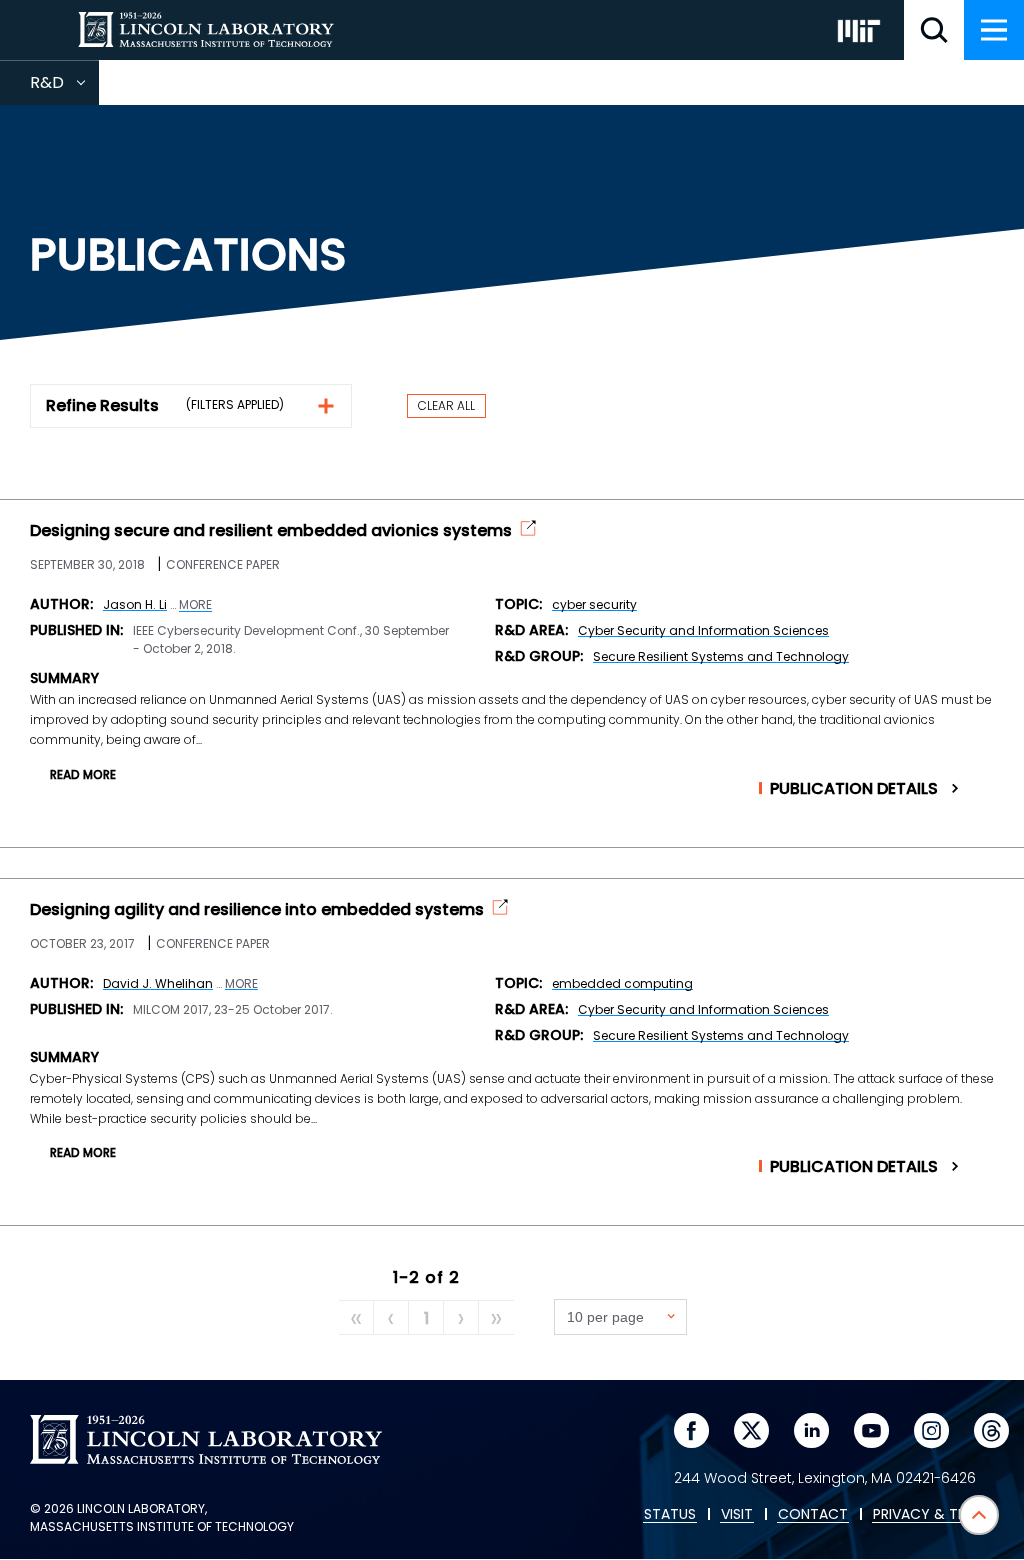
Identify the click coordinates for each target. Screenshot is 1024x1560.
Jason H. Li (135, 604)
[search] (934, 30)
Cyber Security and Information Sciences (703, 630)
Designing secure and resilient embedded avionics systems (271, 531)
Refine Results (102, 405)
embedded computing (622, 983)
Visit (737, 1515)
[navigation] (994, 30)
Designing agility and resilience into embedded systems (257, 910)
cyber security (594, 604)
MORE (195, 605)
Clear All (446, 405)
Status (670, 1515)
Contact (813, 1515)
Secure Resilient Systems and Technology (721, 656)
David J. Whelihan (158, 983)
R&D (64, 88)
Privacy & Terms (933, 1515)
